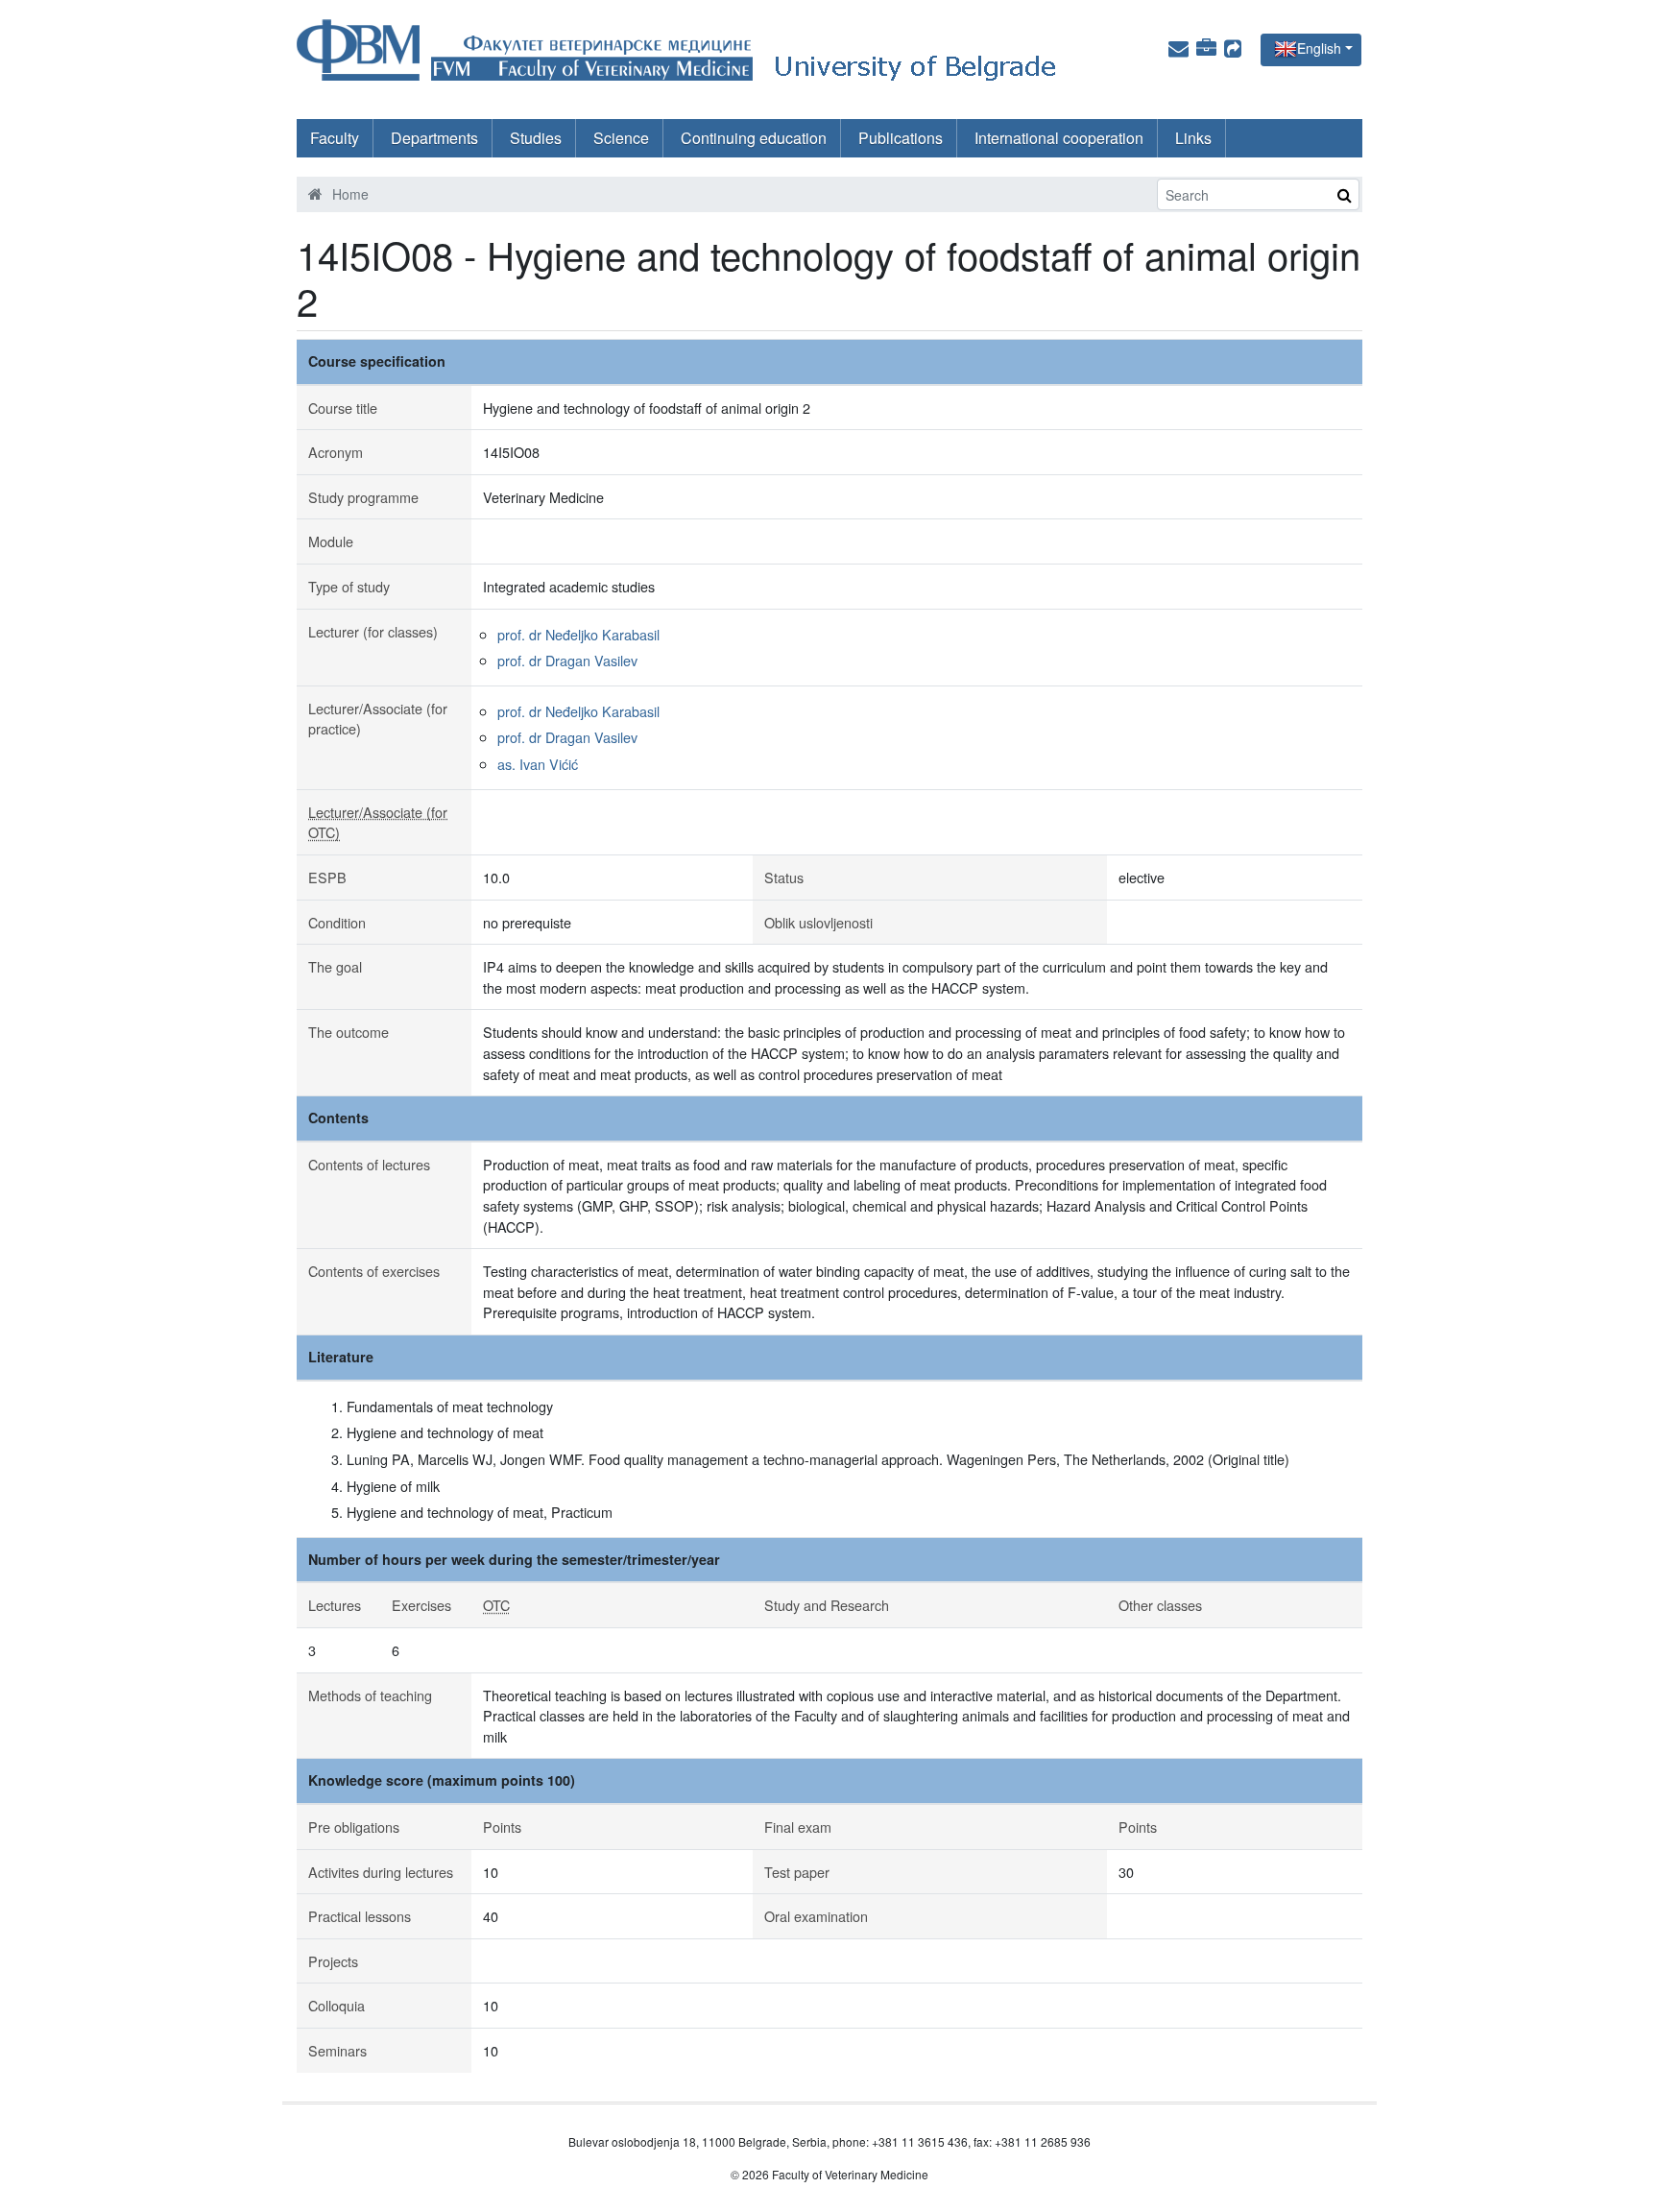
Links (1193, 138)
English (1319, 48)
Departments (434, 138)
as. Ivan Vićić (538, 764)
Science (621, 138)
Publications (901, 138)
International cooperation (1059, 138)
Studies (536, 138)
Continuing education (754, 138)
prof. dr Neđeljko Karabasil (578, 634)
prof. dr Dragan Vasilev (567, 660)
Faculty (335, 138)
